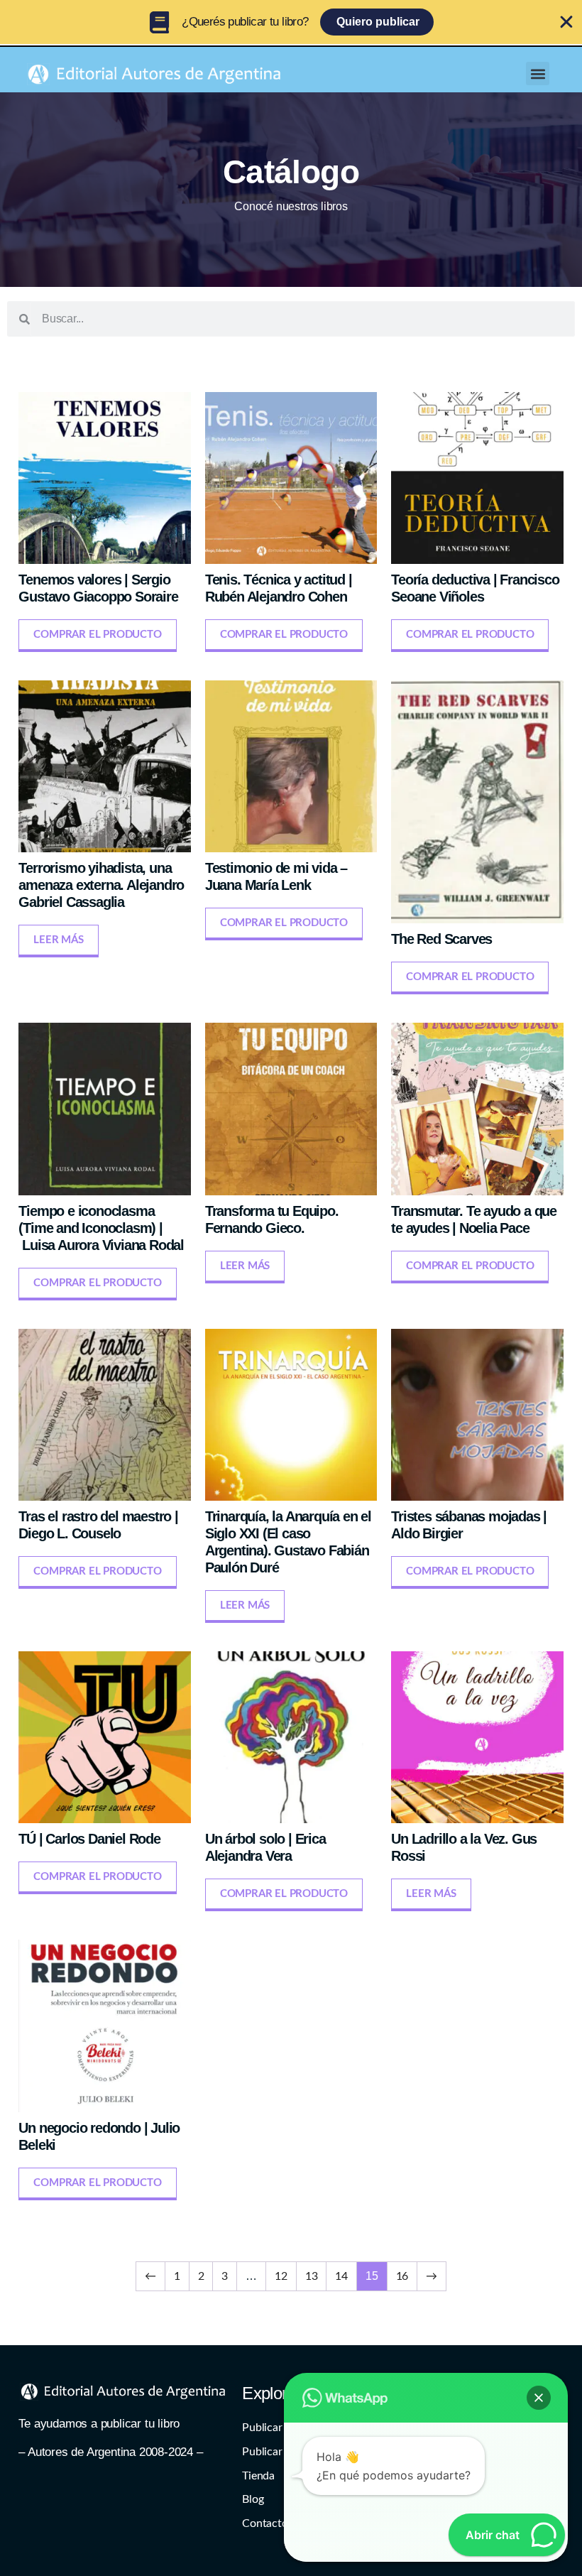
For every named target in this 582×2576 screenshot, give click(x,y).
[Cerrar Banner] (566, 22)
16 (402, 2276)
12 (281, 2276)
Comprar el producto (97, 635)
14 (341, 2276)
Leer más (58, 940)
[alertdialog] (291, 22)
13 (312, 2276)
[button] (538, 74)
